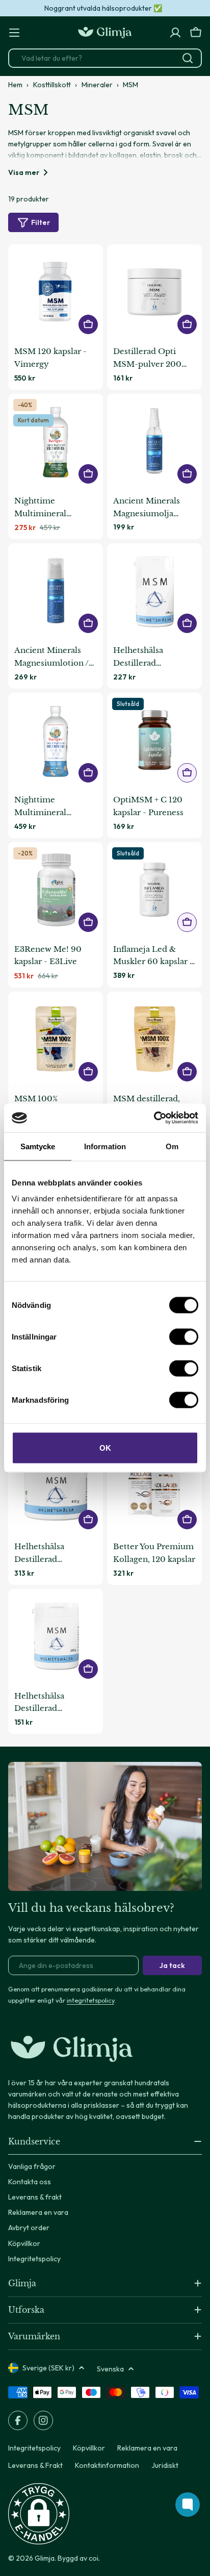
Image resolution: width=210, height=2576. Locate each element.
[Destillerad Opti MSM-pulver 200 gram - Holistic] (154, 292)
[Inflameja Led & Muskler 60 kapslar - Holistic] (154, 890)
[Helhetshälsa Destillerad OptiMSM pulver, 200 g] (56, 1636)
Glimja (45, 2558)
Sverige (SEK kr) (48, 2368)
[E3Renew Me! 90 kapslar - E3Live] (56, 890)
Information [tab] (105, 1146)
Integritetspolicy (34, 2448)
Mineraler (97, 85)
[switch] (184, 1337)
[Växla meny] (14, 33)
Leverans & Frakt (35, 2465)
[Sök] (188, 58)
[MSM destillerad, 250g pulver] (154, 1039)
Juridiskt (165, 2465)
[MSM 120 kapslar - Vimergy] (56, 292)
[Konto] (175, 33)
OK (105, 1448)
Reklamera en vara (147, 2448)
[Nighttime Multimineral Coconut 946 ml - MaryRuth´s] (56, 740)
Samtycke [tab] (38, 1146)
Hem (15, 85)
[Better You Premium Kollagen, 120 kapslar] (154, 1487)
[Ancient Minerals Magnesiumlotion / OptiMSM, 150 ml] (56, 591)
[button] (39, 2514)
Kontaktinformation (107, 2465)
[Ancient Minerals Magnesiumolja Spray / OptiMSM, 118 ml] (154, 441)
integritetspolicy (90, 2000)
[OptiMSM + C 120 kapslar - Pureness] (154, 740)
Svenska (110, 2369)
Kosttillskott (52, 85)
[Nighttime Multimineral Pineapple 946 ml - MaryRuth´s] (56, 441)
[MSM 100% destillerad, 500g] (56, 1039)
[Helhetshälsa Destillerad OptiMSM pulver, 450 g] (56, 1487)
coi (94, 2558)
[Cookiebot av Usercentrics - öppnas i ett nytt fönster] (154, 1118)
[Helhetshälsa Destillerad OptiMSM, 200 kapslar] (154, 591)
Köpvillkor (89, 2448)
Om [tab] (172, 1146)
